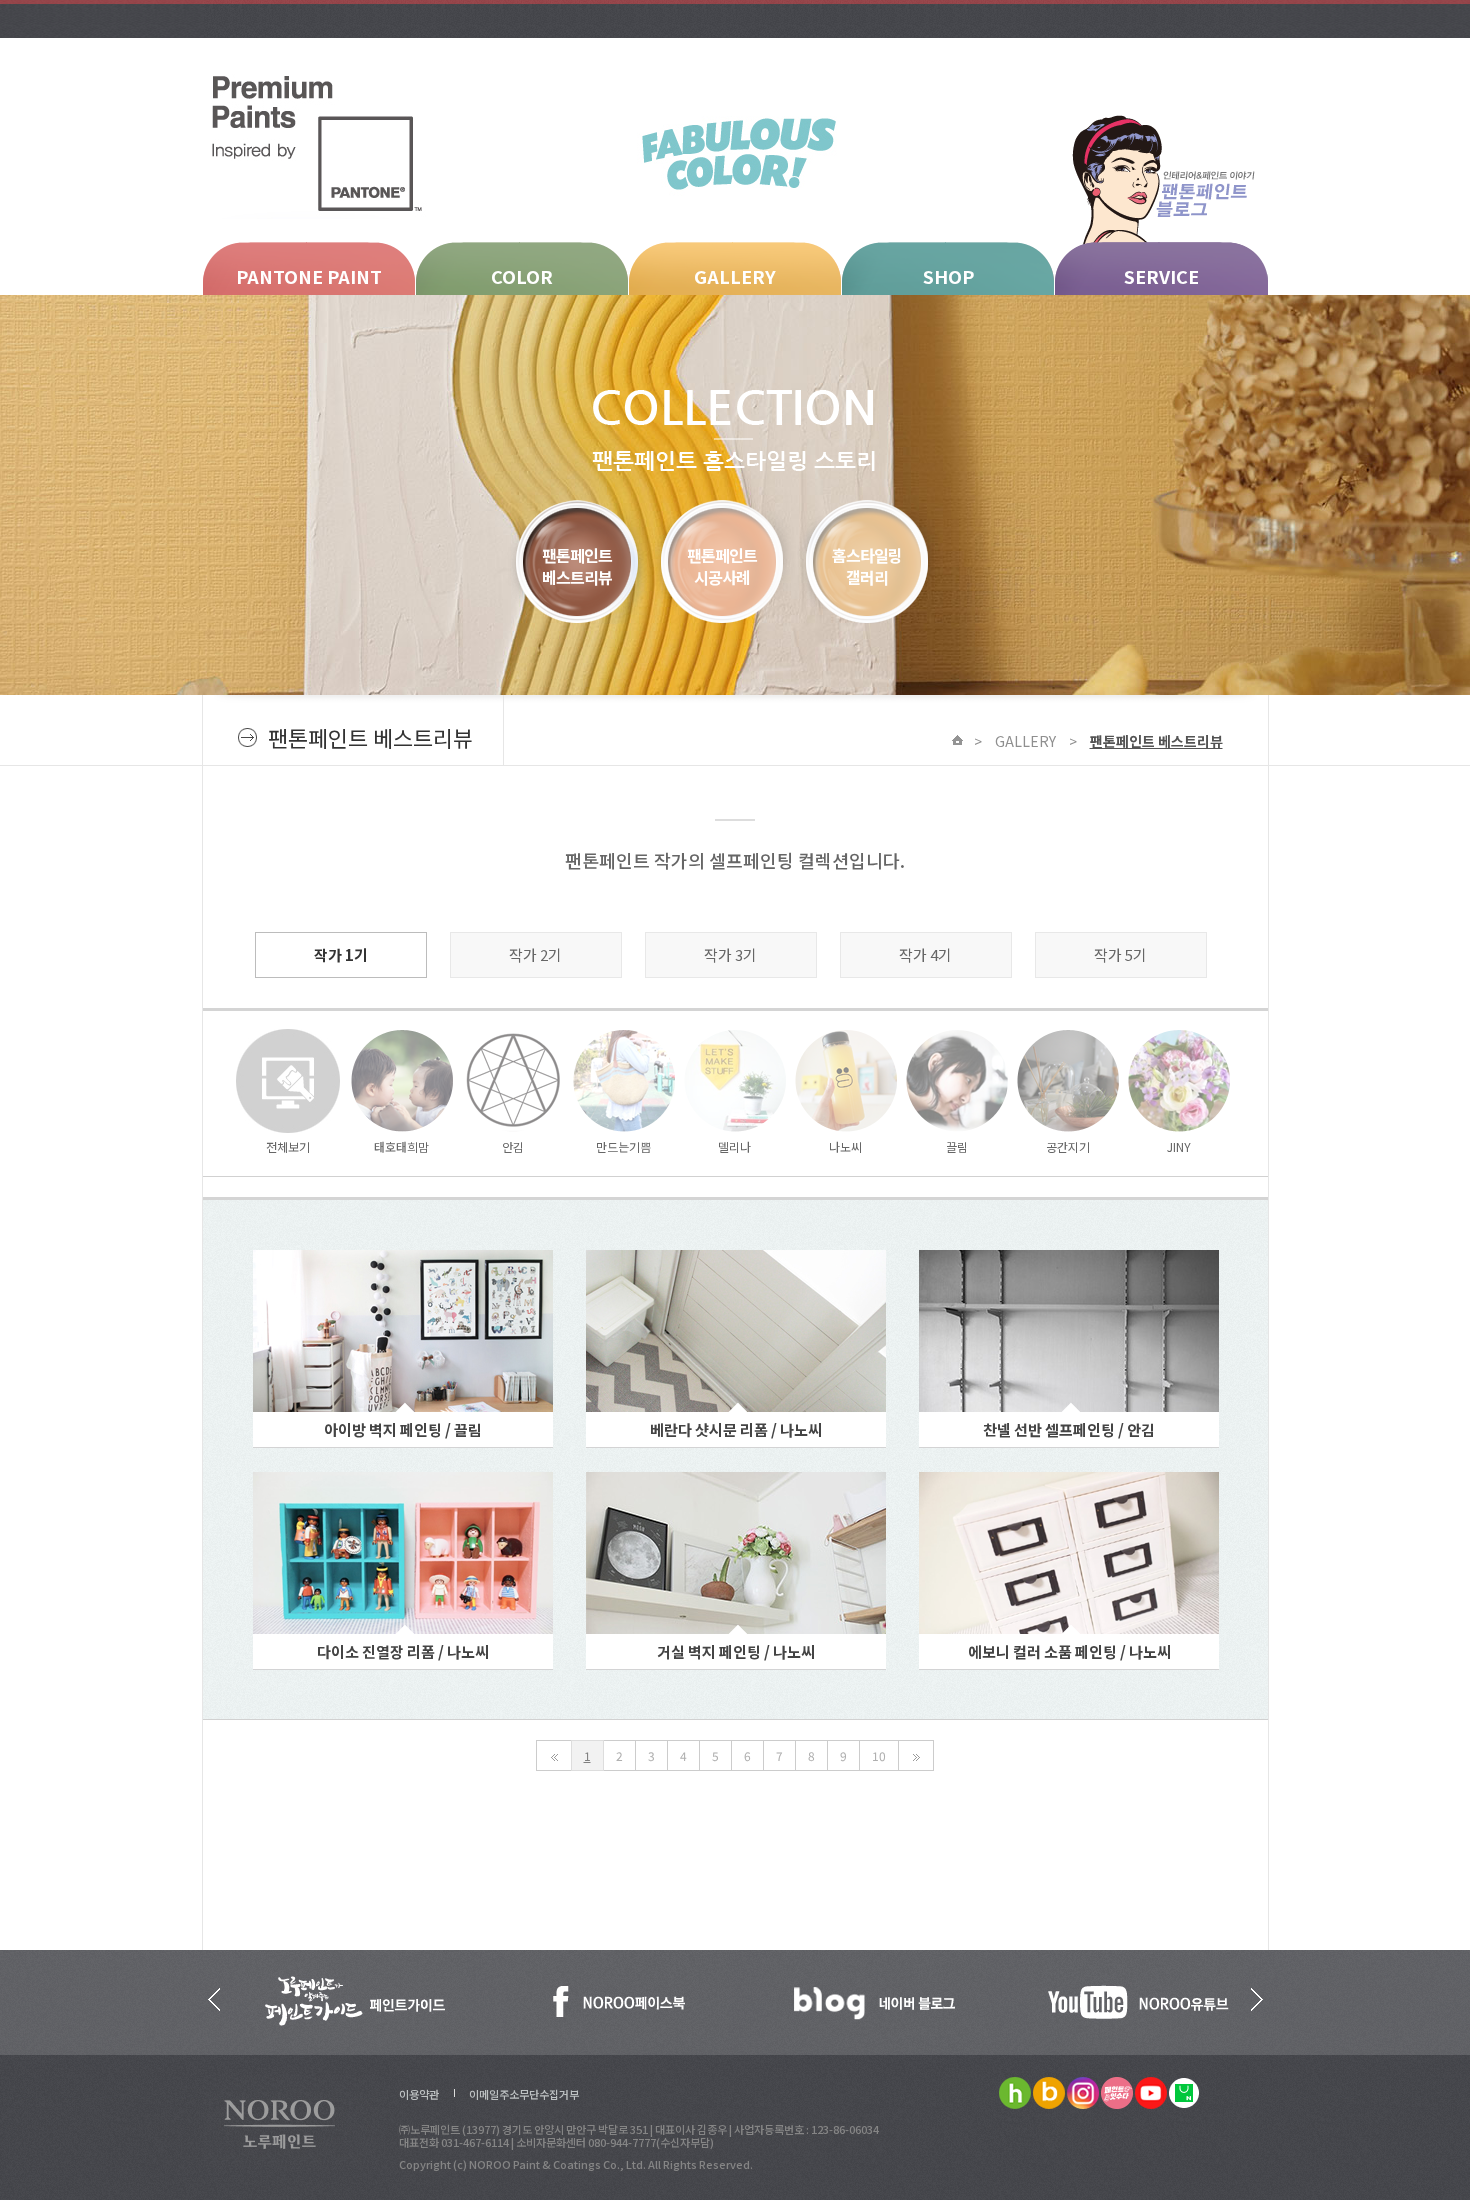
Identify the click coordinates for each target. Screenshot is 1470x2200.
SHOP (948, 276)
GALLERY (735, 276)
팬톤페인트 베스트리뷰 (1156, 741)
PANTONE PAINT (309, 276)
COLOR (522, 276)
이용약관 (419, 2094)
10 (879, 1755)
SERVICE (1161, 276)
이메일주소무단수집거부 (524, 2094)
